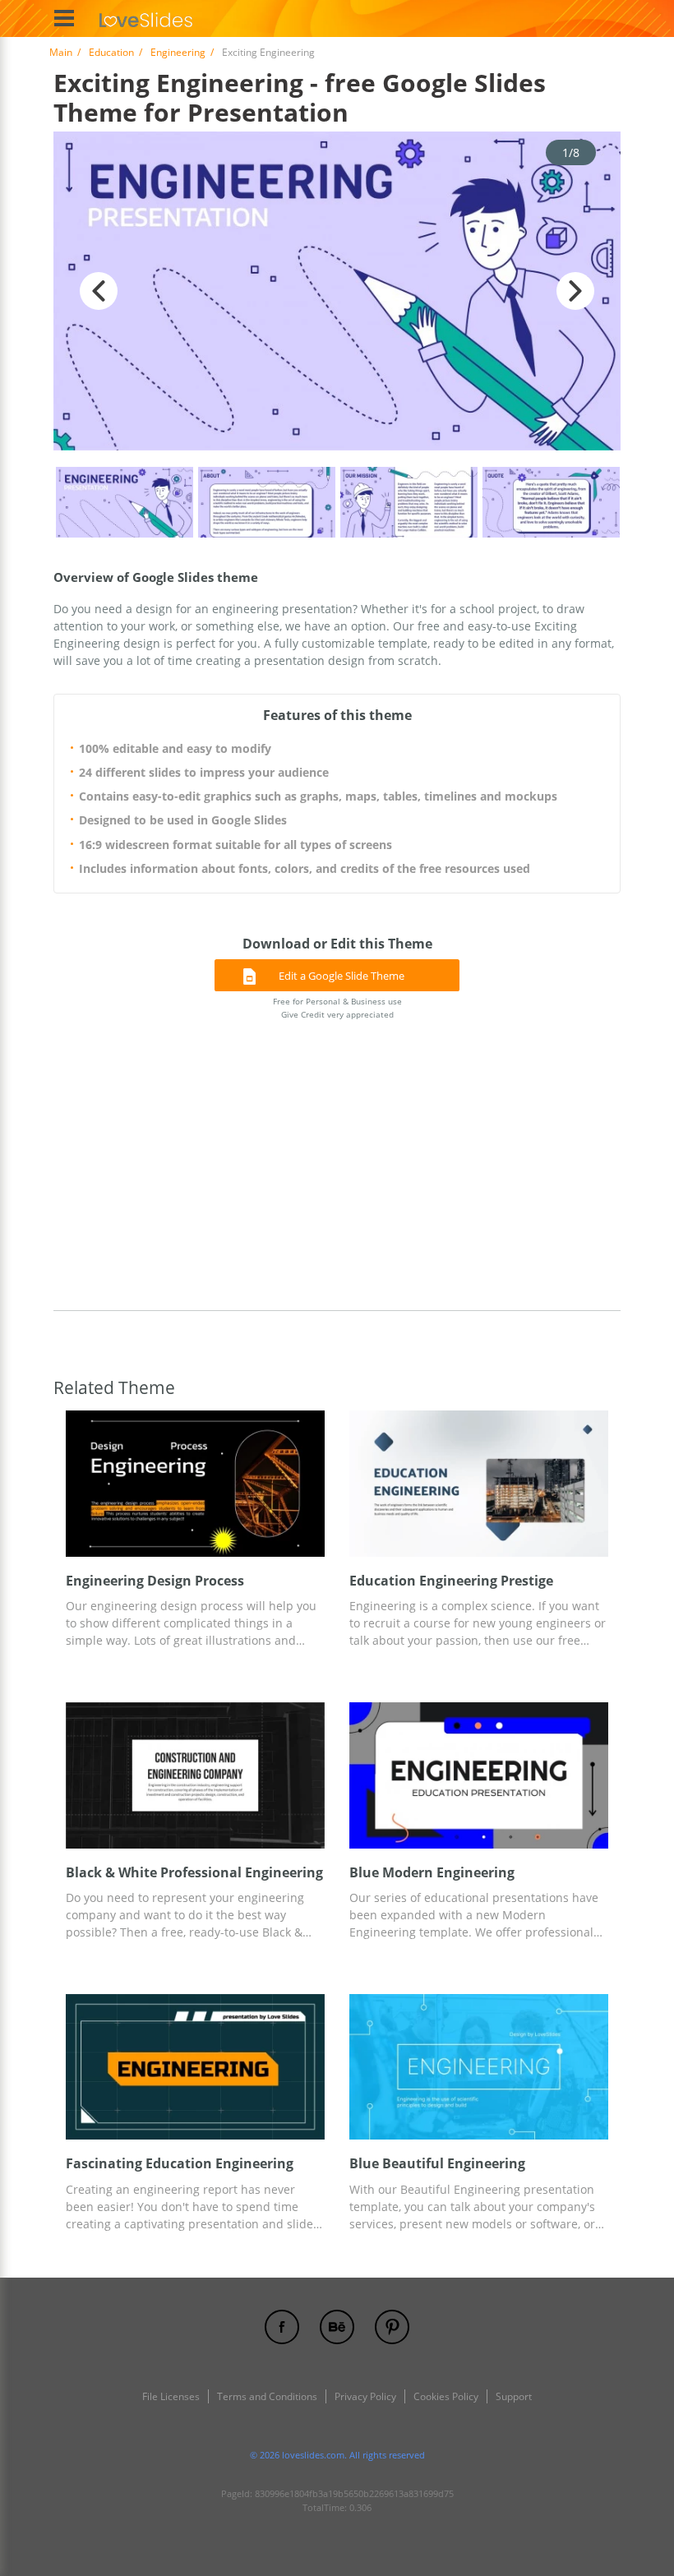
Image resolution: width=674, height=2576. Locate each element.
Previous (99, 291)
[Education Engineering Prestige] (479, 1483)
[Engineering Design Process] (195, 1483)
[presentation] (74, 1483)
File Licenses (171, 2396)
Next (575, 291)
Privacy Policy (365, 2396)
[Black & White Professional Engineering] (195, 1775)
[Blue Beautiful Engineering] (479, 2067)
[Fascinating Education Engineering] (195, 2067)
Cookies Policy (446, 2396)
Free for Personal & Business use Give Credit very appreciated (337, 1007)
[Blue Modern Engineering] (479, 1775)
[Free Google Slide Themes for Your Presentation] (146, 18)
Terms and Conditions (267, 2396)
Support (514, 2396)
